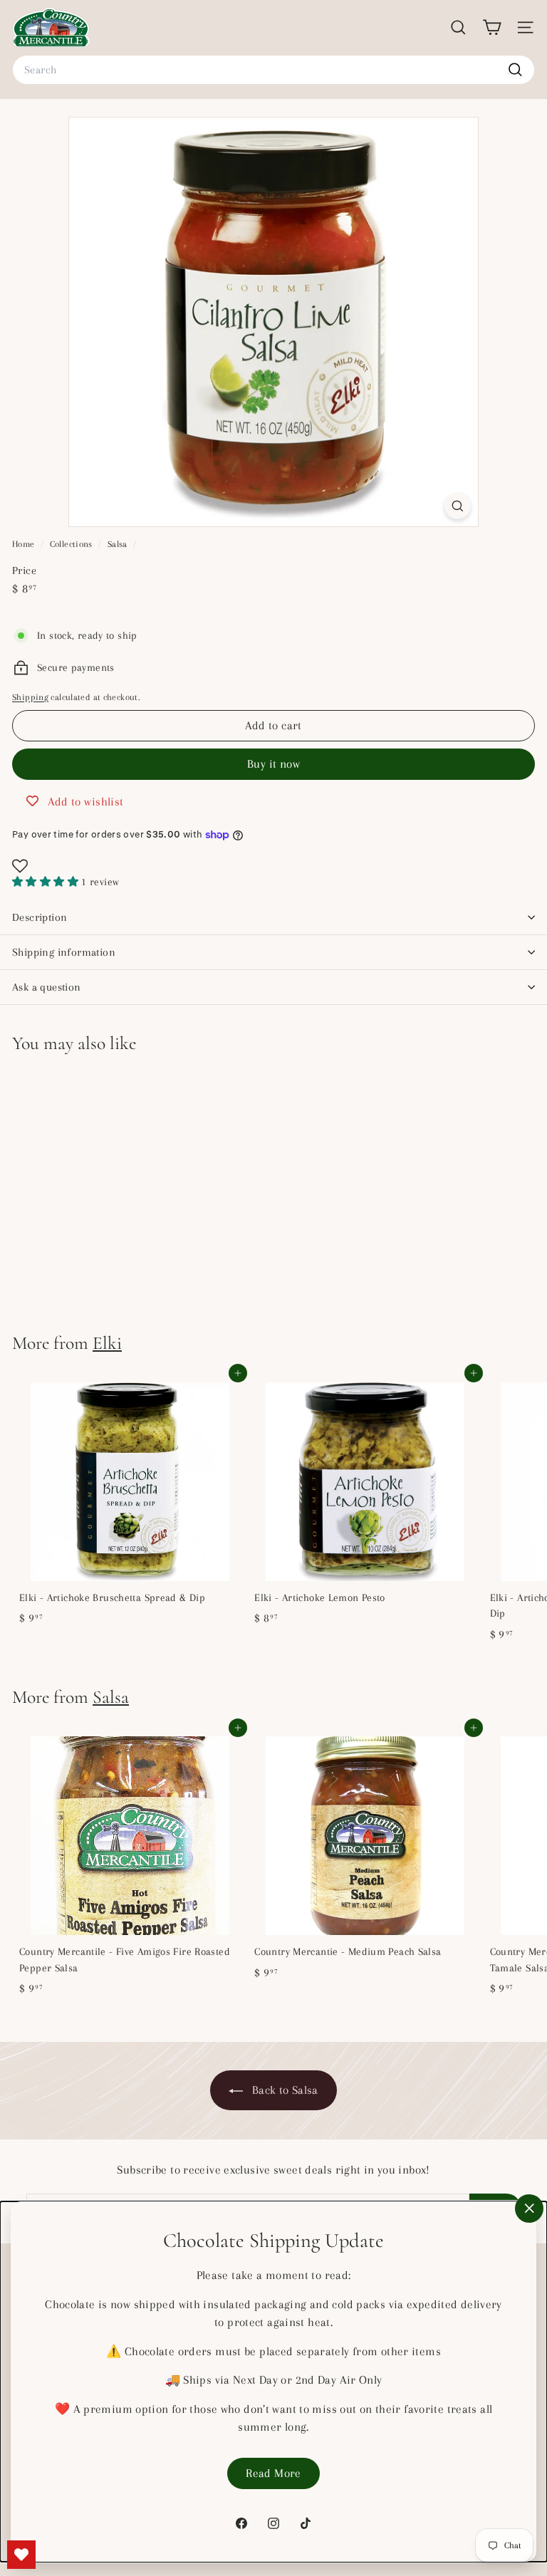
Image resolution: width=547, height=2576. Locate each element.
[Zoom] (458, 506)
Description (40, 917)
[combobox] (273, 70)
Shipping (30, 697)
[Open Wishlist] (273, 866)
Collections (73, 544)
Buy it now (273, 764)
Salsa (118, 544)
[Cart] (492, 27)
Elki (107, 1343)
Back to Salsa (283, 2090)
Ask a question (47, 987)
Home (25, 544)
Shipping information (64, 952)
